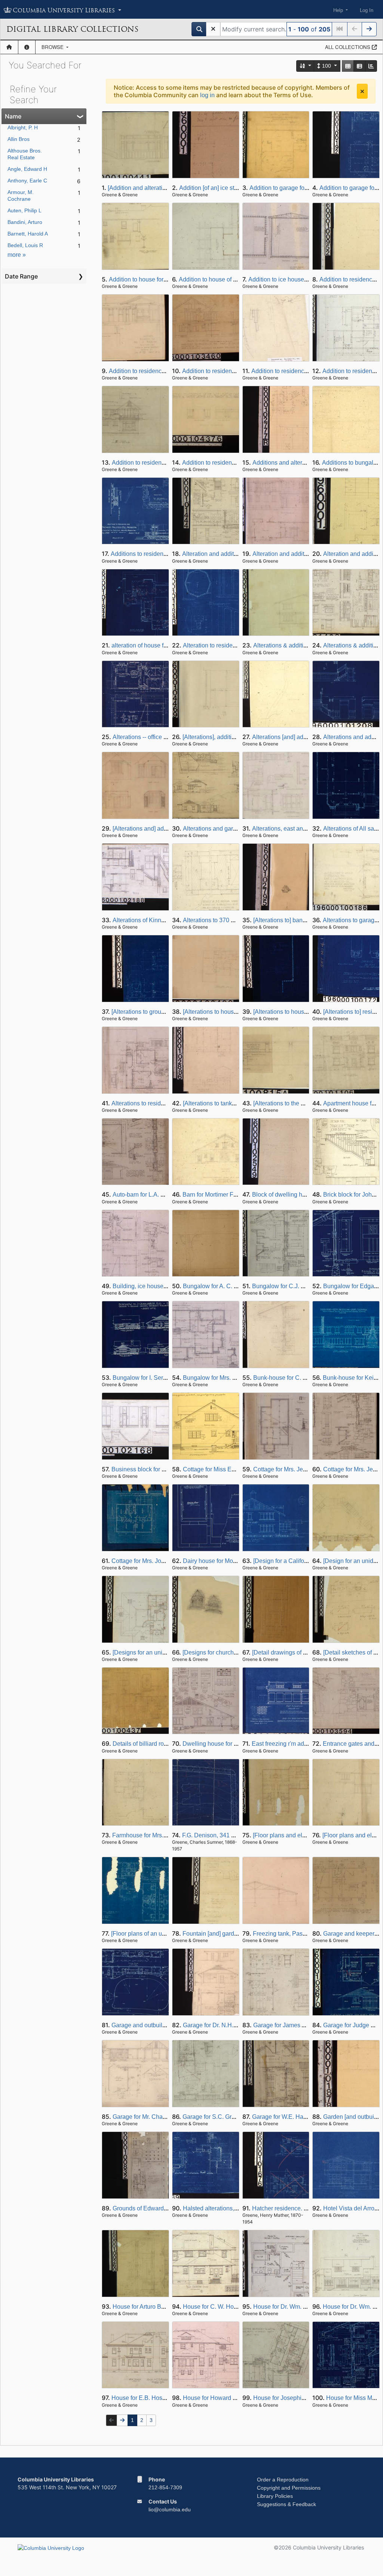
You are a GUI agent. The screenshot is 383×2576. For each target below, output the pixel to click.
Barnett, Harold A (28, 234)
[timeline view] (371, 66)
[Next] (369, 29)
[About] (27, 47)
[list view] (359, 66)
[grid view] (348, 66)
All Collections (348, 47)
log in (207, 95)
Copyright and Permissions (289, 2488)
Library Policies (275, 2496)
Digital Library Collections (72, 29)
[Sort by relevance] (306, 66)
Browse (53, 47)
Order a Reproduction (283, 2480)
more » (17, 255)
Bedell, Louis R (25, 245)
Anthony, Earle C (27, 181)
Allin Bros (19, 139)
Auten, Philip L (24, 210)
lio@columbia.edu (170, 2509)
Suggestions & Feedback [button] (287, 2504)
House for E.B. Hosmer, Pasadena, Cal (163, 2398)
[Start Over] (213, 29)
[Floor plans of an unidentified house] (160, 1934)
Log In (367, 10)
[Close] (362, 91)
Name (13, 116)
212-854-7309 (165, 2487)
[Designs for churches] (212, 1652)
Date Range (21, 276)
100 (327, 66)
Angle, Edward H (27, 169)
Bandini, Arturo (25, 222)
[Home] (9, 47)
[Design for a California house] (293, 1561)
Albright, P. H (23, 127)
